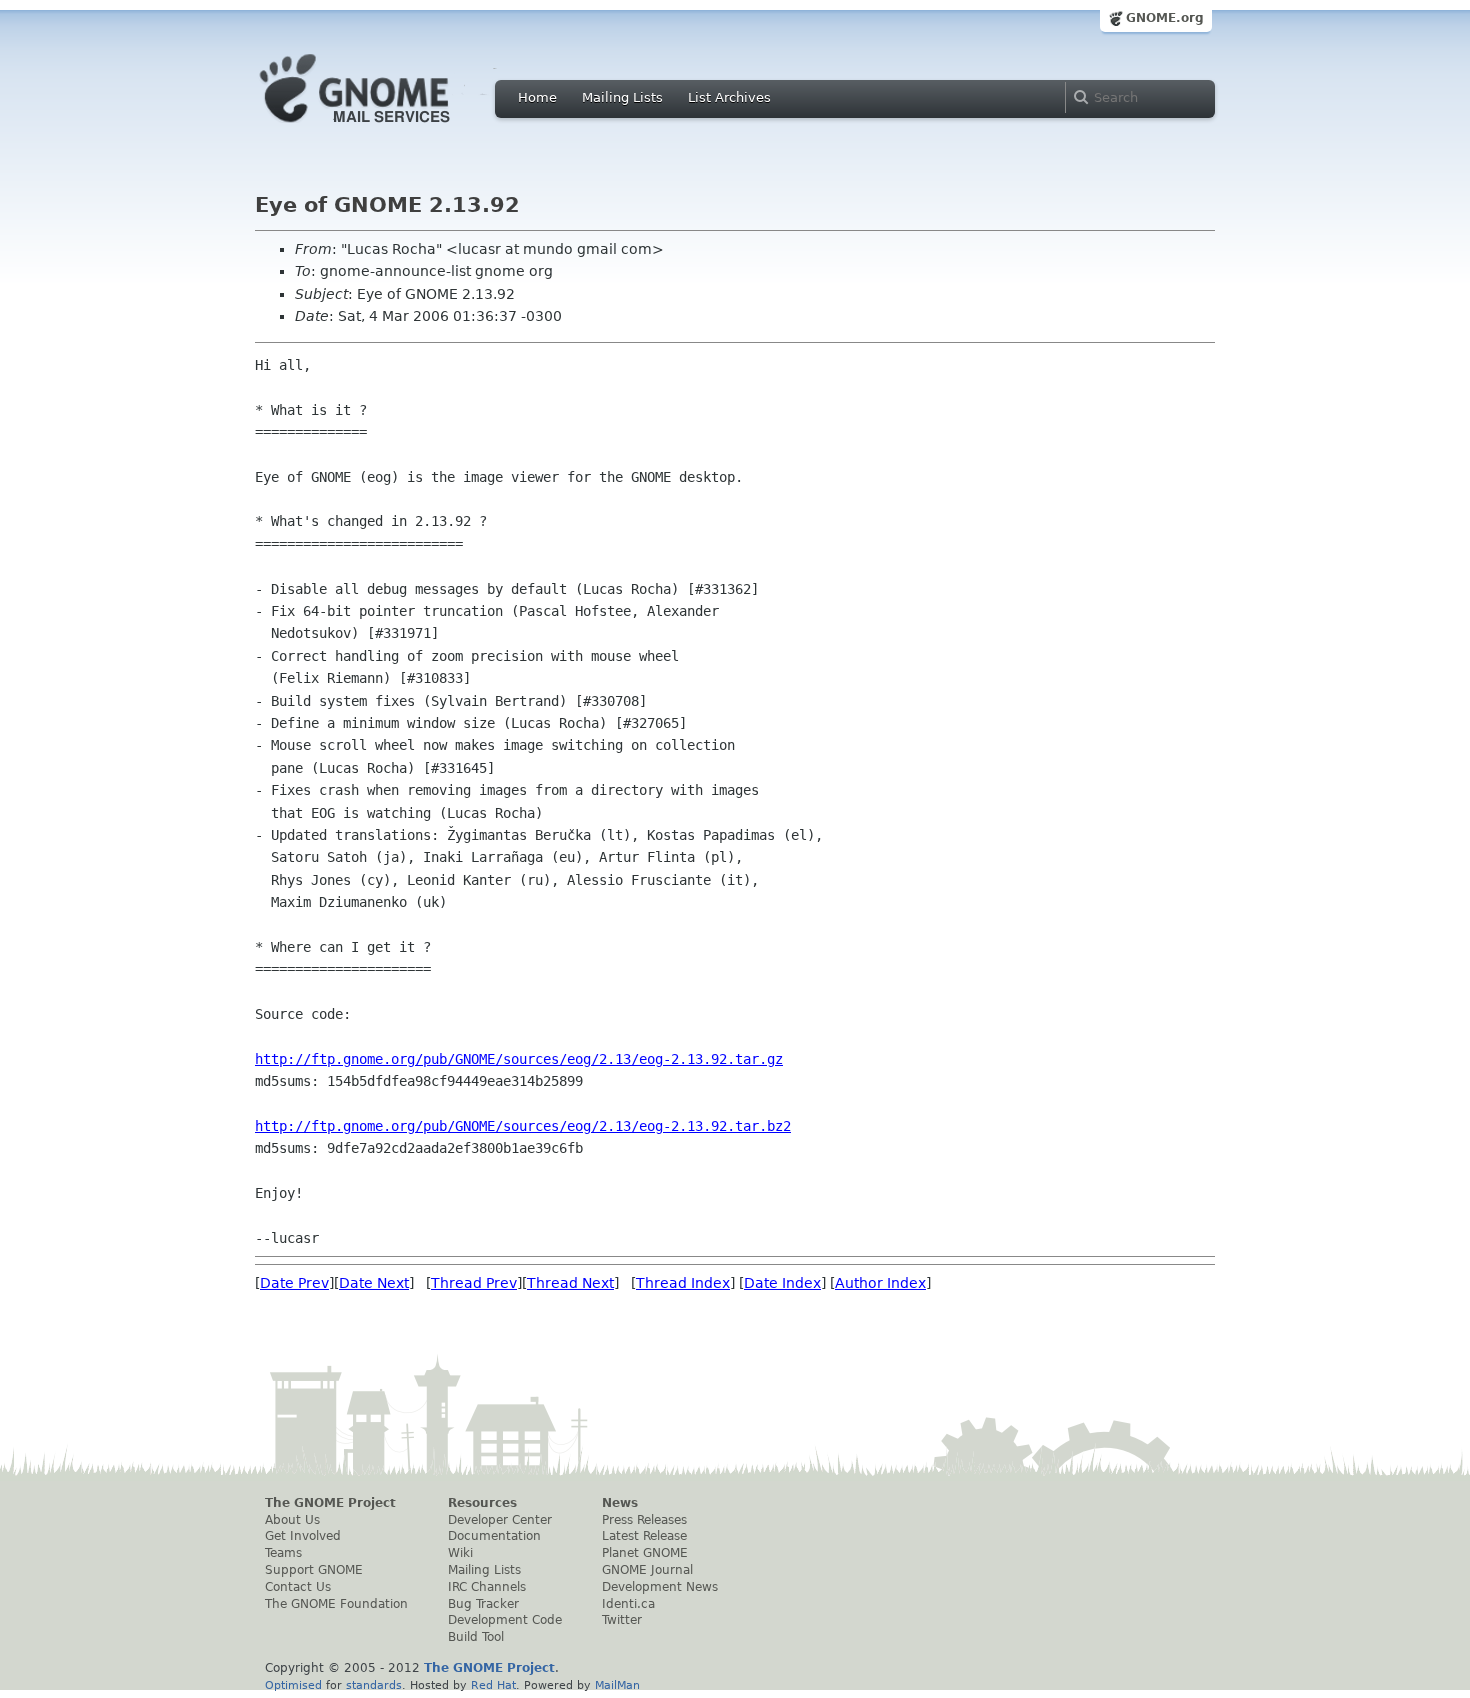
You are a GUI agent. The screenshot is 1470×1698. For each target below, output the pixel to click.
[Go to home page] (385, 128)
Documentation (494, 1536)
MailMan (617, 1685)
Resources (482, 1503)
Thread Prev (474, 1283)
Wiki (460, 1553)
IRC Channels (487, 1587)
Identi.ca (628, 1604)
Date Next (374, 1283)
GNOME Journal (647, 1570)
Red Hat (493, 1685)
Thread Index (683, 1283)
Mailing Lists (622, 97)
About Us (292, 1520)
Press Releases (644, 1520)
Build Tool (476, 1637)
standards (374, 1685)
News (620, 1503)
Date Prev (294, 1283)
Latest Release (644, 1536)
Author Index (880, 1283)
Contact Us (298, 1587)
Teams (283, 1553)
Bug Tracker (483, 1604)
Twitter (622, 1620)
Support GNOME (314, 1570)
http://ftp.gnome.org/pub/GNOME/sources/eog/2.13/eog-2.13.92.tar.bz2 (523, 1126)
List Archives (729, 97)
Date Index (782, 1283)
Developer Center (500, 1520)
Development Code (505, 1620)
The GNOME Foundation (336, 1604)
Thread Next (570, 1283)
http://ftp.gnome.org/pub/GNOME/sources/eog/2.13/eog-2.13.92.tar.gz (519, 1059)
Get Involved (303, 1536)
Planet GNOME (645, 1553)
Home (537, 97)
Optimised (293, 1685)
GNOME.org (1165, 18)
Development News (660, 1587)
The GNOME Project (330, 1503)
